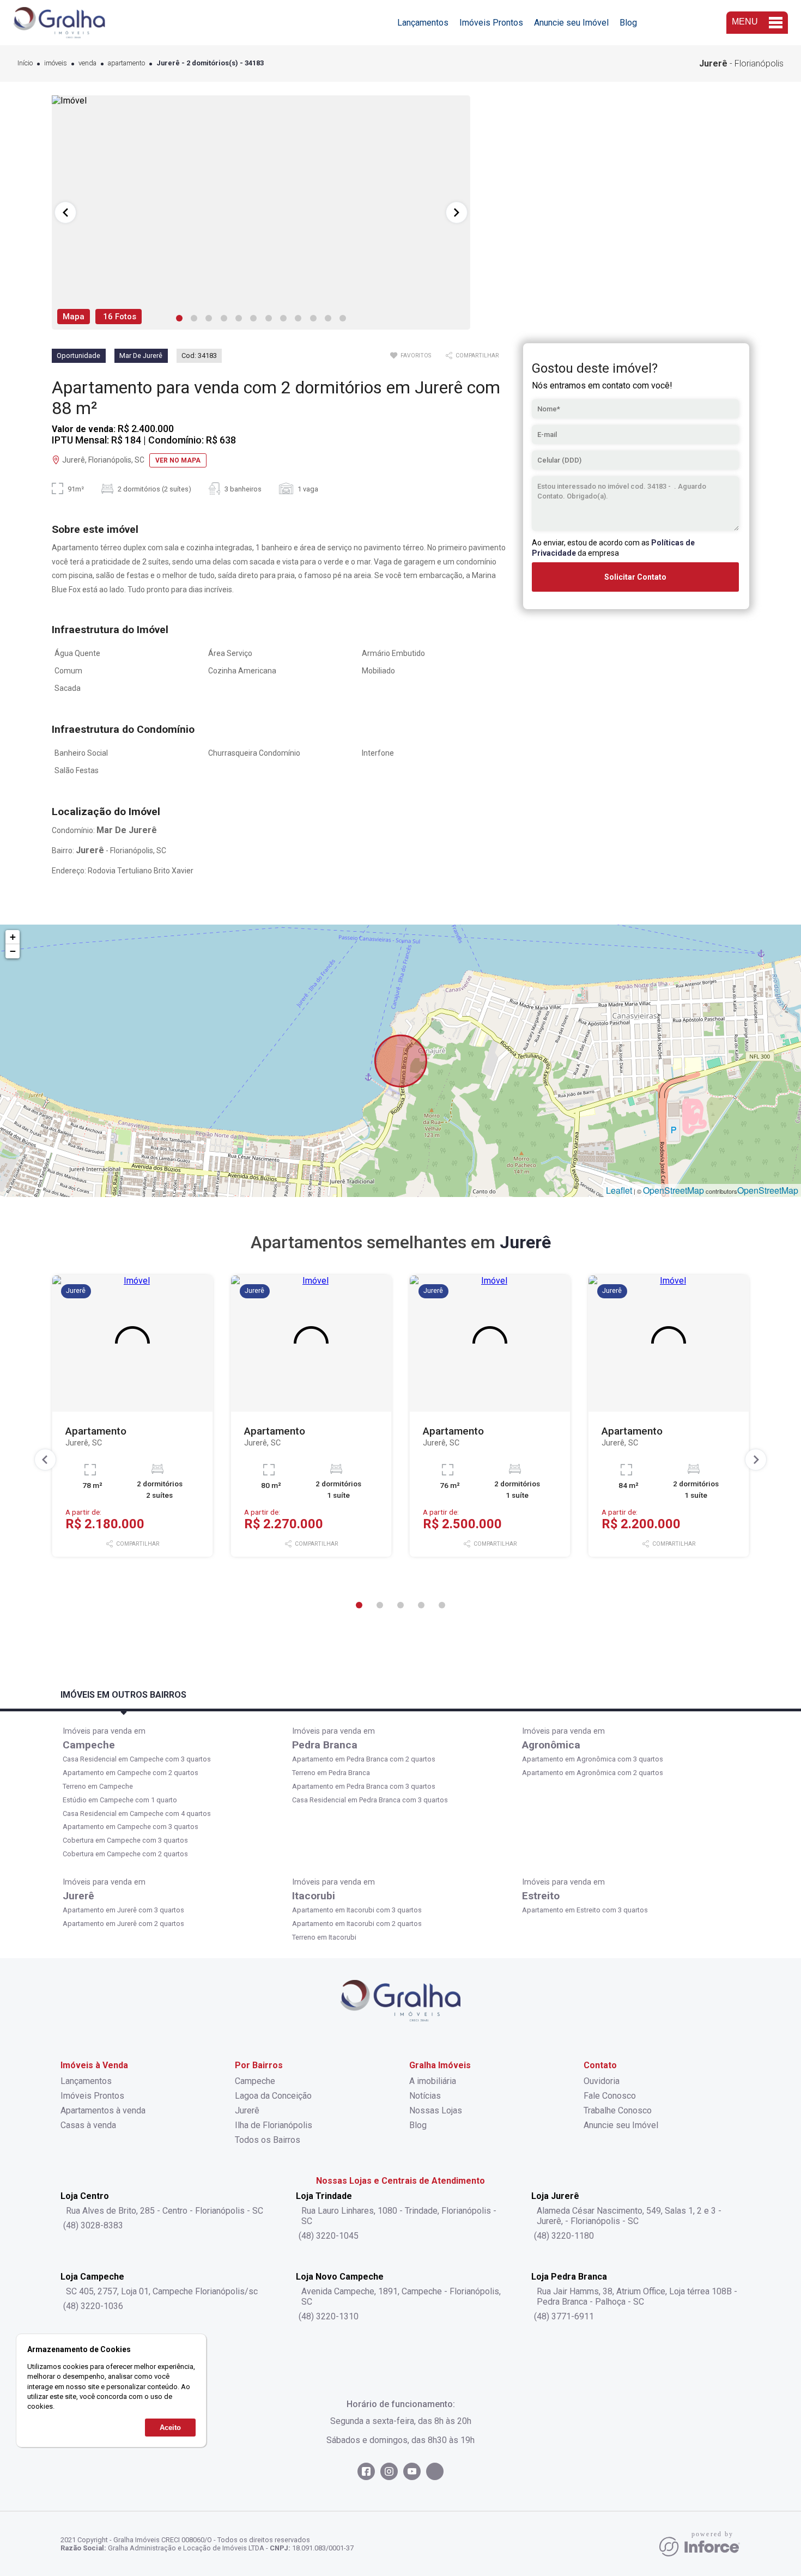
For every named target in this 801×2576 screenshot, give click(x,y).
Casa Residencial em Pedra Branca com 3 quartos (370, 1800)
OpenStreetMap (673, 1190)
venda (87, 63)
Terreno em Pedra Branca (331, 1773)
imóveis (56, 63)
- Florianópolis (741, 63)
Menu (745, 22)
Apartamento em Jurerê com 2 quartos (123, 1924)
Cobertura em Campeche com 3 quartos (125, 1840)
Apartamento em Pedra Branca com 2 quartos (364, 1759)
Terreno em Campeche (98, 1786)
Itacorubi (314, 1896)
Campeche (89, 1745)
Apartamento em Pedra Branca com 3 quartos (364, 1786)
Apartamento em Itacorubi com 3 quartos (357, 1910)
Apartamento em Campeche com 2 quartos (131, 1773)
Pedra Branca (325, 1745)
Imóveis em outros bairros (123, 1695)
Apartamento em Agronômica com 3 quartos (593, 1759)
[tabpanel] (261, 212)
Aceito (170, 2427)
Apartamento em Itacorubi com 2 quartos (357, 1924)
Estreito (541, 1896)
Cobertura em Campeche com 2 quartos (125, 1854)
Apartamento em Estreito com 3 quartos (585, 1910)
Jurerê (78, 1896)
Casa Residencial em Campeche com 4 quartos (137, 1813)
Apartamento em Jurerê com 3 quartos (123, 1910)
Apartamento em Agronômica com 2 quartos (593, 1773)
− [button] (13, 951)
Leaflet (619, 1190)
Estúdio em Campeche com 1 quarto (120, 1800)
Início (25, 63)
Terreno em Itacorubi (324, 1937)
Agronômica (551, 1745)
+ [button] (13, 937)
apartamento (126, 63)
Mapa (74, 317)
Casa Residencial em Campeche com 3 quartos (137, 1759)
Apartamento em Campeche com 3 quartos (131, 1827)
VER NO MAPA (178, 460)
